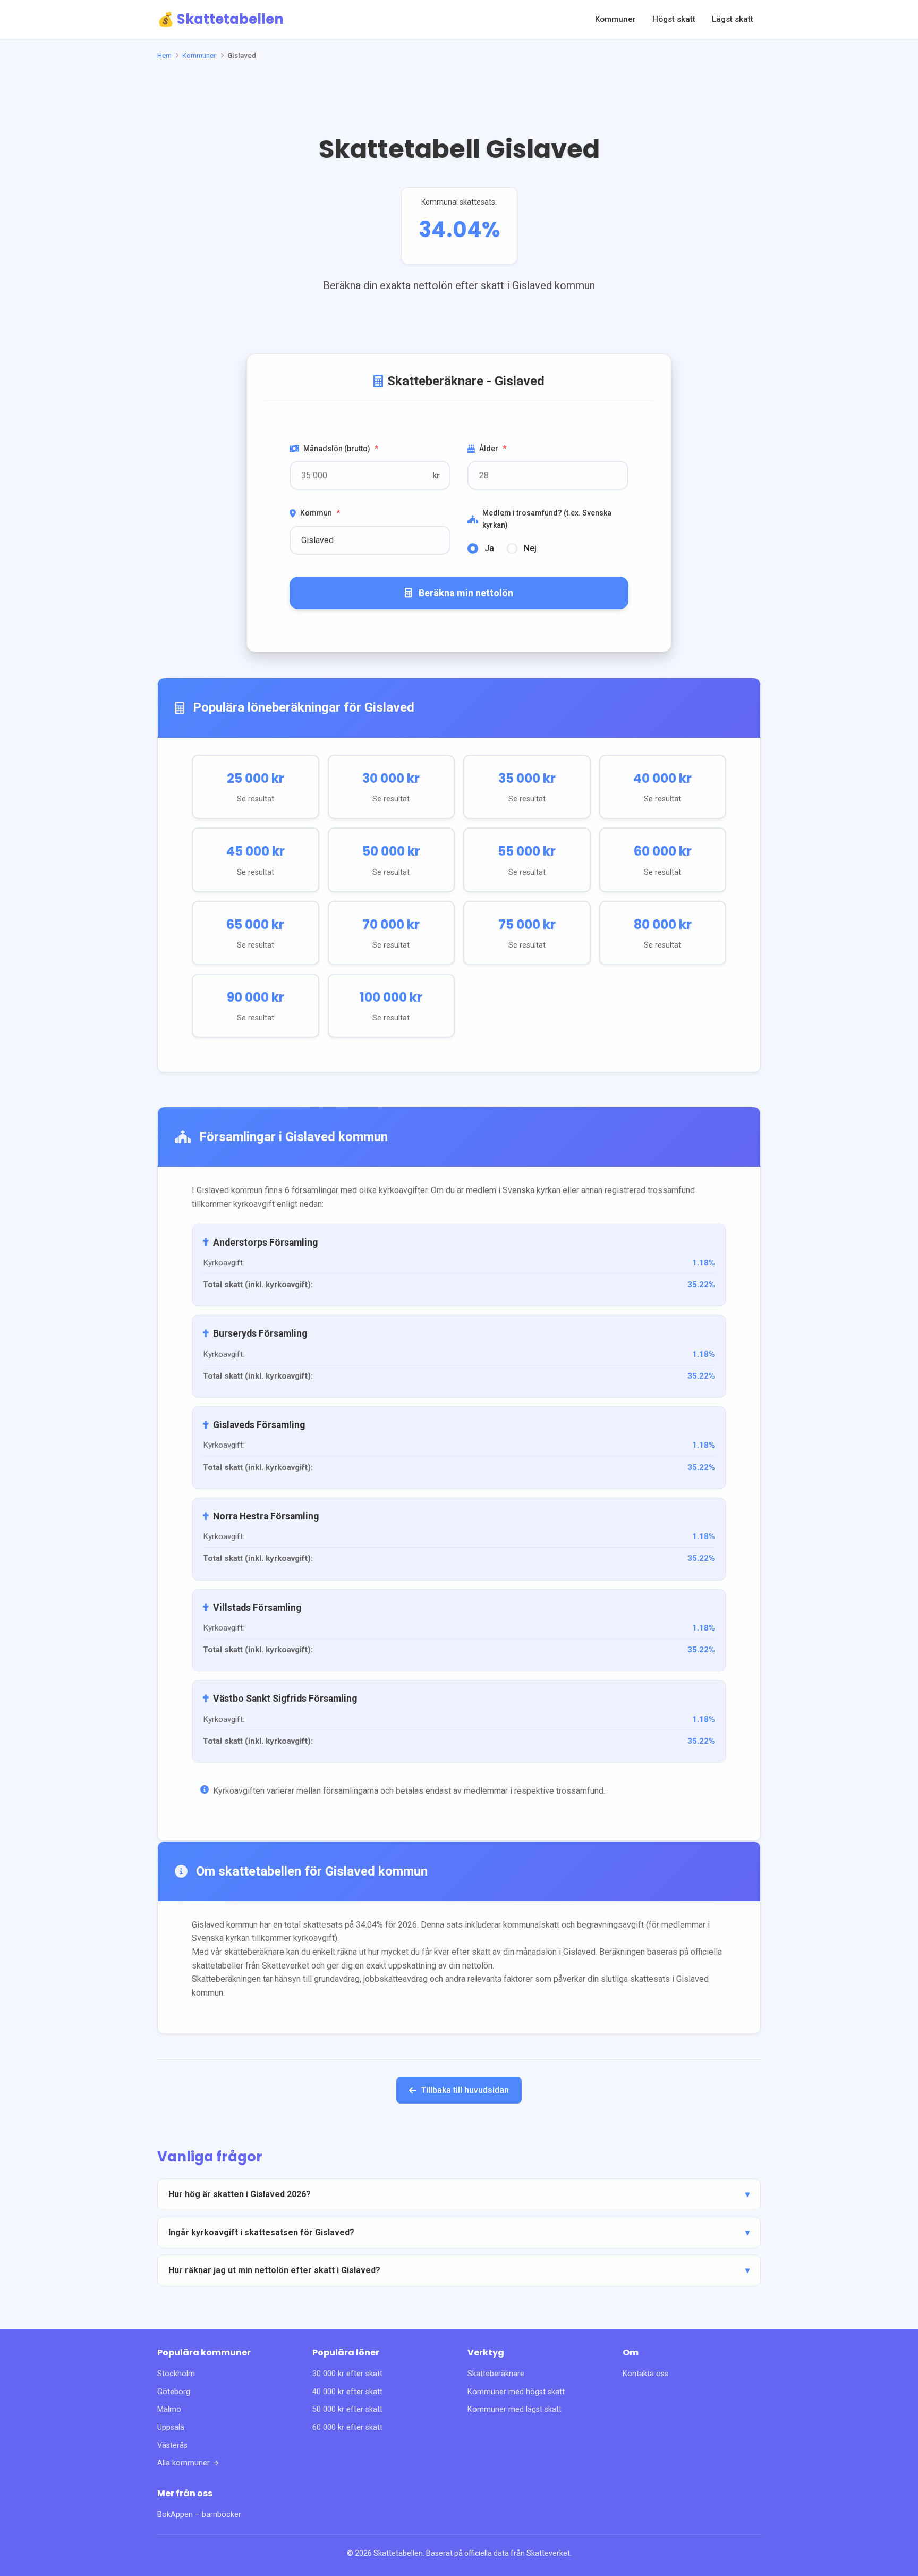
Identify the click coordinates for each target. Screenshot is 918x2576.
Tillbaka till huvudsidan (465, 2090)
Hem (164, 55)
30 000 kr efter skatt (347, 2374)
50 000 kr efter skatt (347, 2409)
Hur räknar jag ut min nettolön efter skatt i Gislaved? (274, 2270)
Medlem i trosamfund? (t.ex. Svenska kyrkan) (547, 519)
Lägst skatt (733, 19)
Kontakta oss (645, 2374)
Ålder (493, 449)
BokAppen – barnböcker (199, 2515)
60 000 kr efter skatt (347, 2427)
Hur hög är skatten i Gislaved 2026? (240, 2194)
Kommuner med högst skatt (516, 2392)
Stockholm (176, 2374)
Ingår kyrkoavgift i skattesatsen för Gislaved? (261, 2232)
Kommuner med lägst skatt (515, 2409)
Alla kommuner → (188, 2463)
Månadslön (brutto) (341, 449)
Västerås (172, 2446)
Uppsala (171, 2427)
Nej (530, 548)
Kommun (320, 513)
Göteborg (174, 2392)
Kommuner (615, 19)
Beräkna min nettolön (466, 593)
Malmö (169, 2409)
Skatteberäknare (496, 2374)
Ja (489, 548)
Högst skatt (674, 19)
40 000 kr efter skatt (347, 2392)
